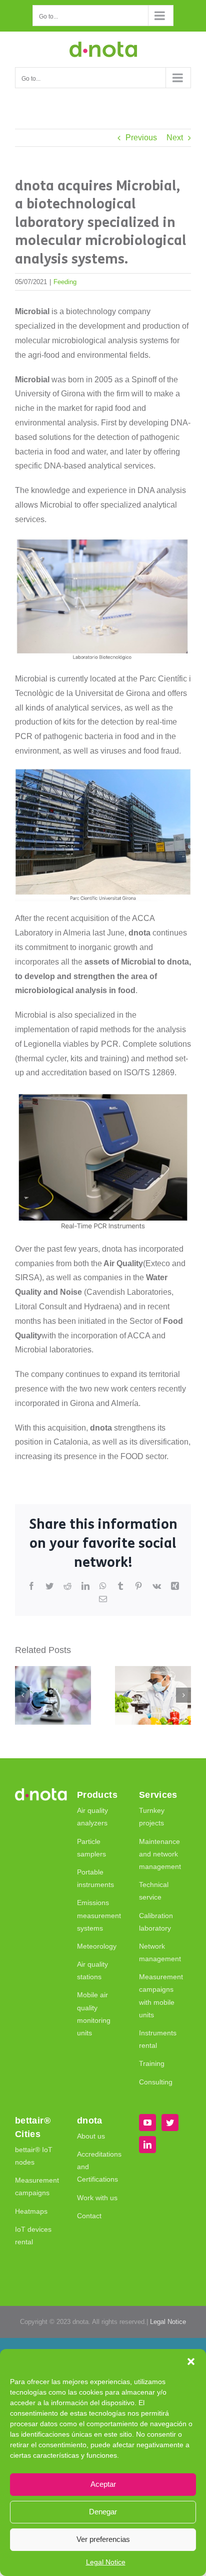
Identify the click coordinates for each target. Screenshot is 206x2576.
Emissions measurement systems (99, 1915)
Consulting (156, 2082)
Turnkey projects (152, 1817)
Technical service (154, 1891)
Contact (89, 2216)
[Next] (183, 1695)
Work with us (97, 2198)
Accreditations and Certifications (99, 2167)
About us (91, 2136)
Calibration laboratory (156, 1922)
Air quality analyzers (92, 1817)
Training (152, 2063)
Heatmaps (31, 2211)
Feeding (65, 282)
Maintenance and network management (160, 1854)
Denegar (103, 2512)
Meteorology (97, 1946)
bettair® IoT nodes (34, 2156)
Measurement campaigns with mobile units (161, 1996)
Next (175, 138)
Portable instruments (95, 1878)
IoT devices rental (33, 2236)
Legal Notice (106, 2562)
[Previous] (22, 1695)
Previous (141, 138)
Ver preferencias (103, 2539)
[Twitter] (170, 2123)
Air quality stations (92, 1970)
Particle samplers (91, 1848)
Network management (160, 1952)
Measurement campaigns (37, 2186)
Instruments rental (158, 2039)
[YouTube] (147, 2123)
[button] (191, 2362)
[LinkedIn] (147, 2145)
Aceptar (103, 2484)
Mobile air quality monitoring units (94, 2014)
